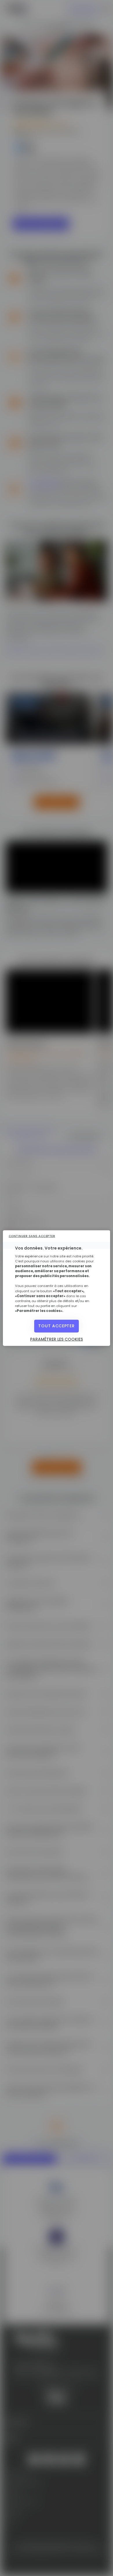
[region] (57, 1288)
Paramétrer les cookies (57, 1339)
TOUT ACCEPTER (56, 1326)
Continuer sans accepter (32, 1236)
